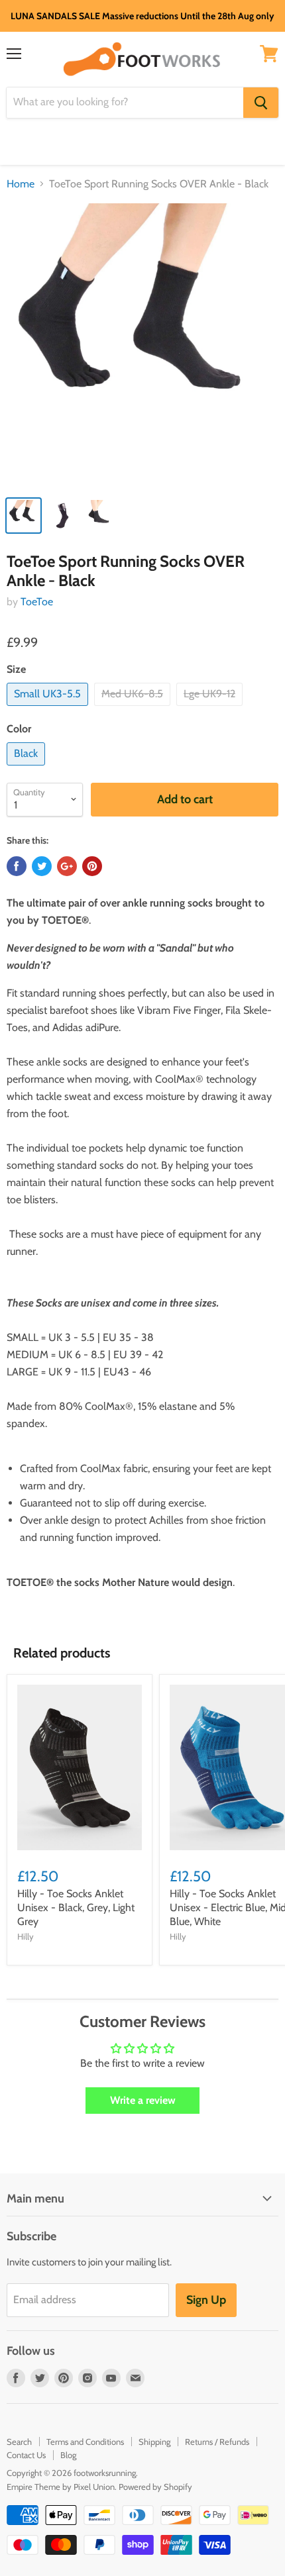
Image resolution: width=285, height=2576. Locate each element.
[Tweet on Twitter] (42, 866)
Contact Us (26, 2455)
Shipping (154, 2442)
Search (19, 2442)
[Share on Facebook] (17, 866)
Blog (68, 2455)
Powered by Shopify (155, 2487)
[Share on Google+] (67, 866)
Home (21, 184)
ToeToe (37, 602)
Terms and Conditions (85, 2442)
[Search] (261, 103)
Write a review (143, 2100)
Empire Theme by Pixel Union (61, 2487)
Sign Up (206, 2300)
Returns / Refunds (217, 2442)
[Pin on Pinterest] (92, 866)
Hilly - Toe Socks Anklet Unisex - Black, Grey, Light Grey (76, 1907)
